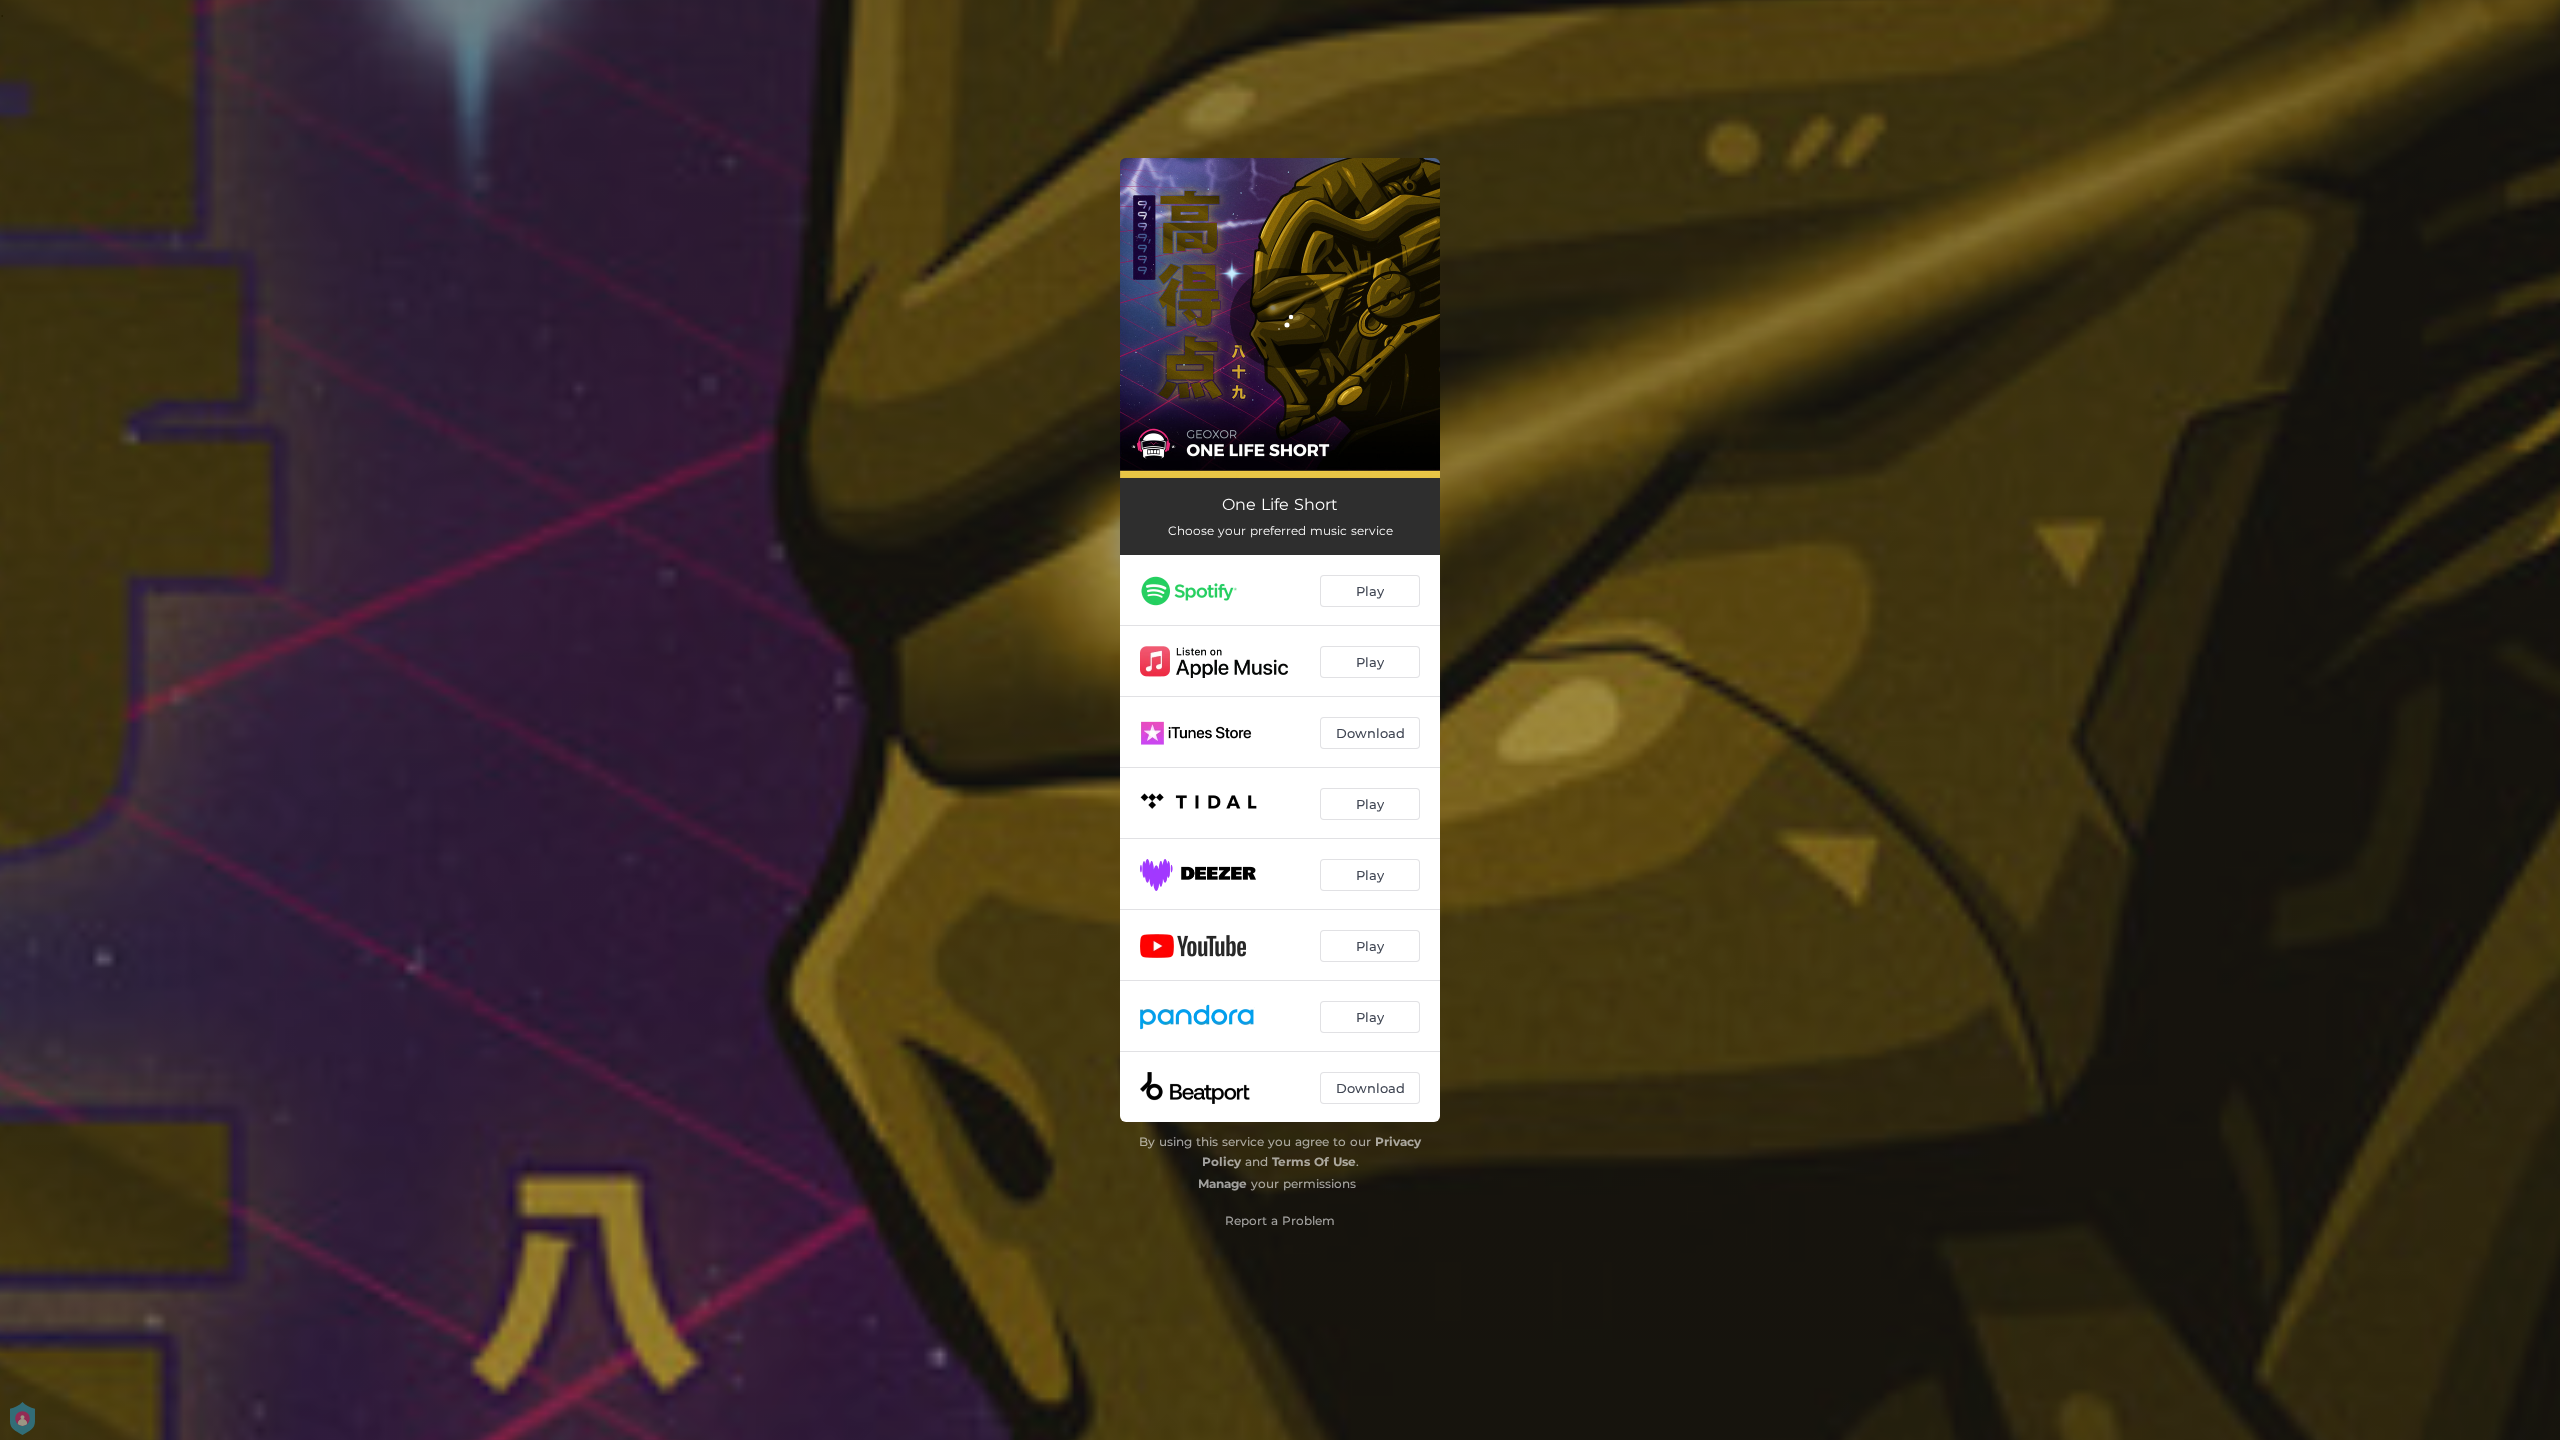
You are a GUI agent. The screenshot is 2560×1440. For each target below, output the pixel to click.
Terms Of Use (1314, 1161)
